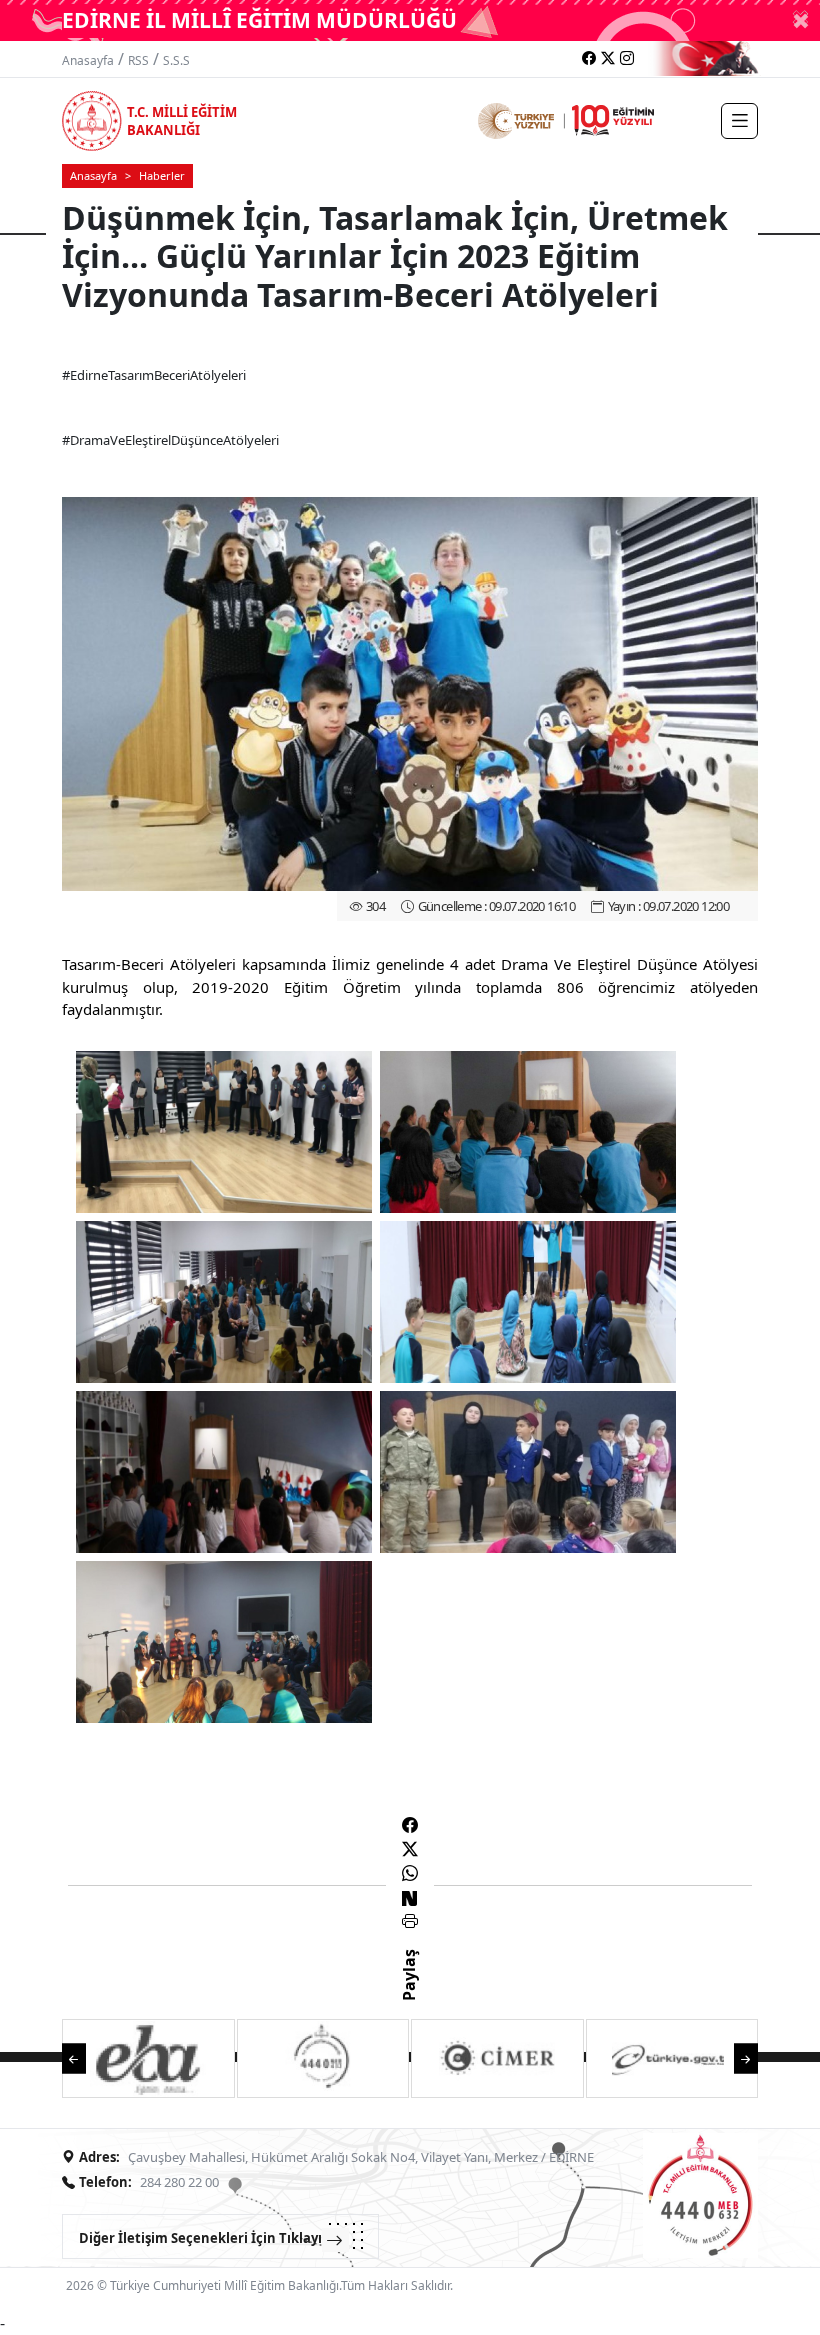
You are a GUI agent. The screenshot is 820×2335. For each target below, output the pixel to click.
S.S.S (176, 60)
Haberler (162, 175)
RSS (138, 60)
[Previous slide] (84, 2056)
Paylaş (409, 1993)
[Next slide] (736, 2056)
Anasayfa (88, 60)
